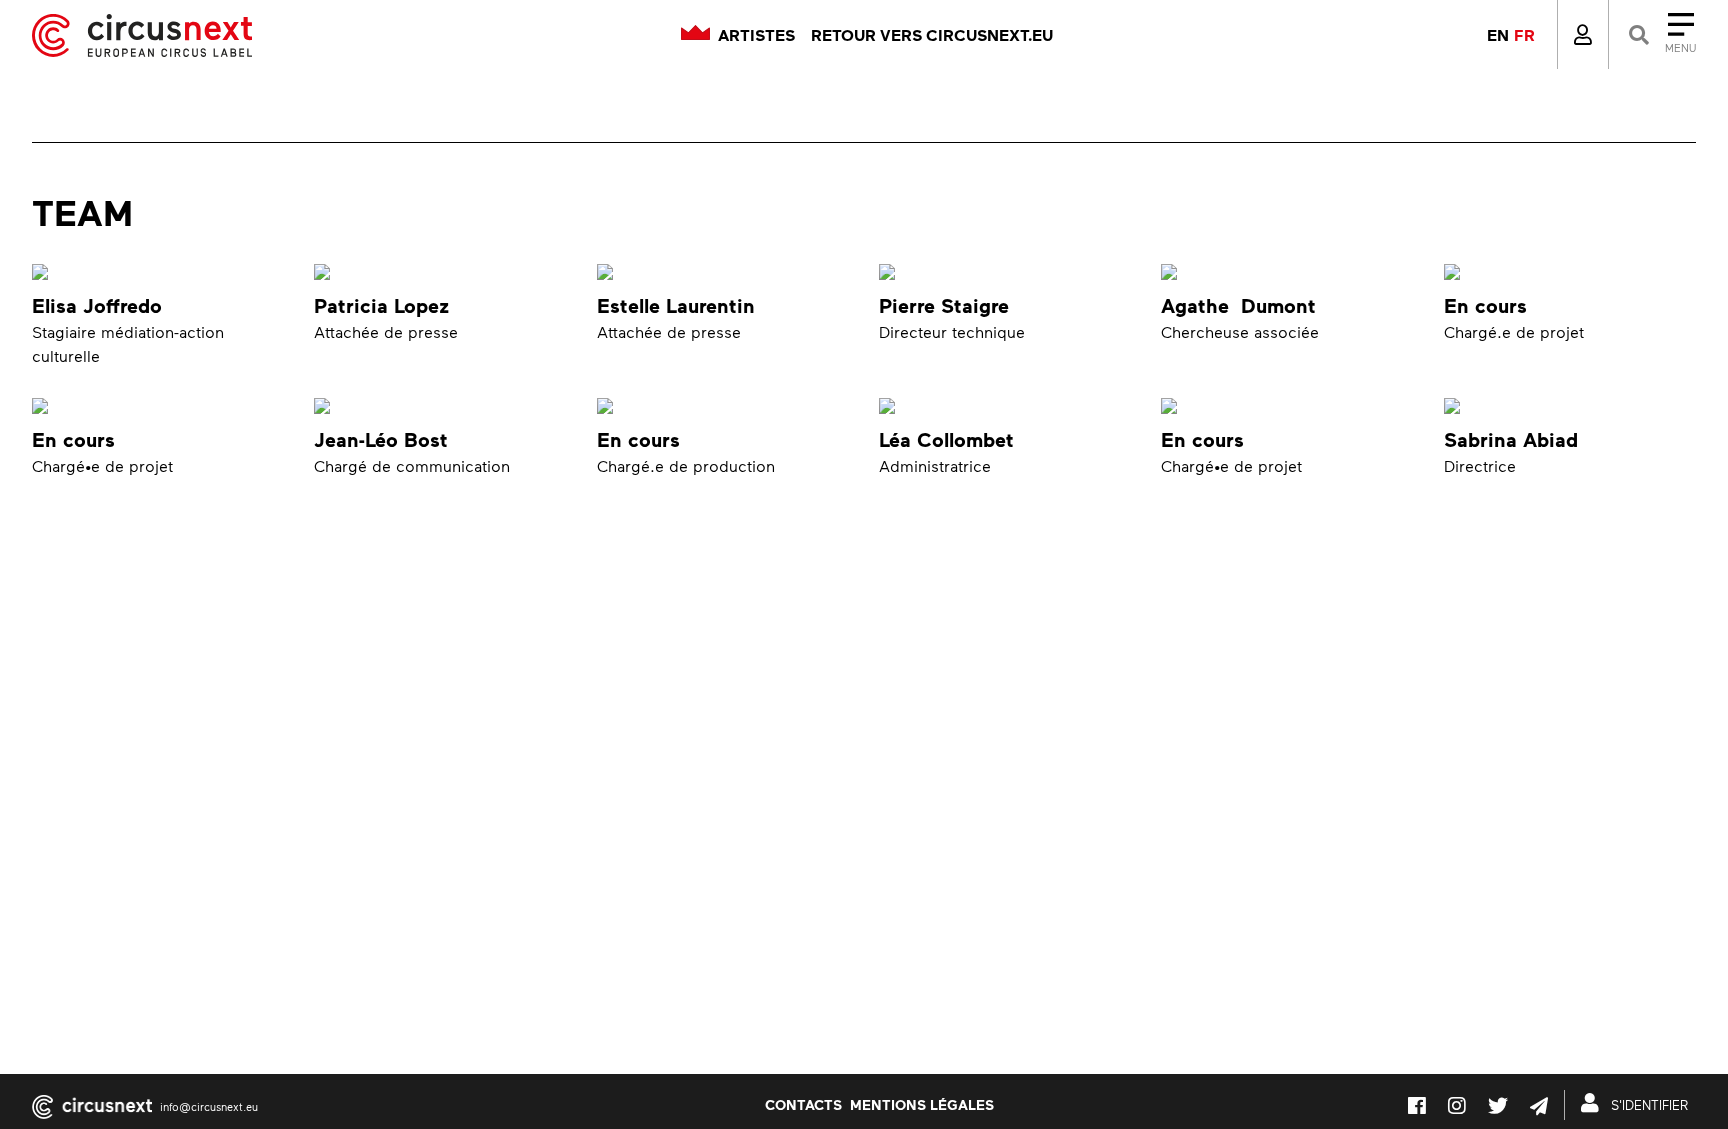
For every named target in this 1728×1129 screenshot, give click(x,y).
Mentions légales (922, 1104)
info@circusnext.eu (209, 1106)
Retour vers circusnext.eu (932, 35)
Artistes (756, 35)
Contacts (803, 1104)
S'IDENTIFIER (1647, 1105)
